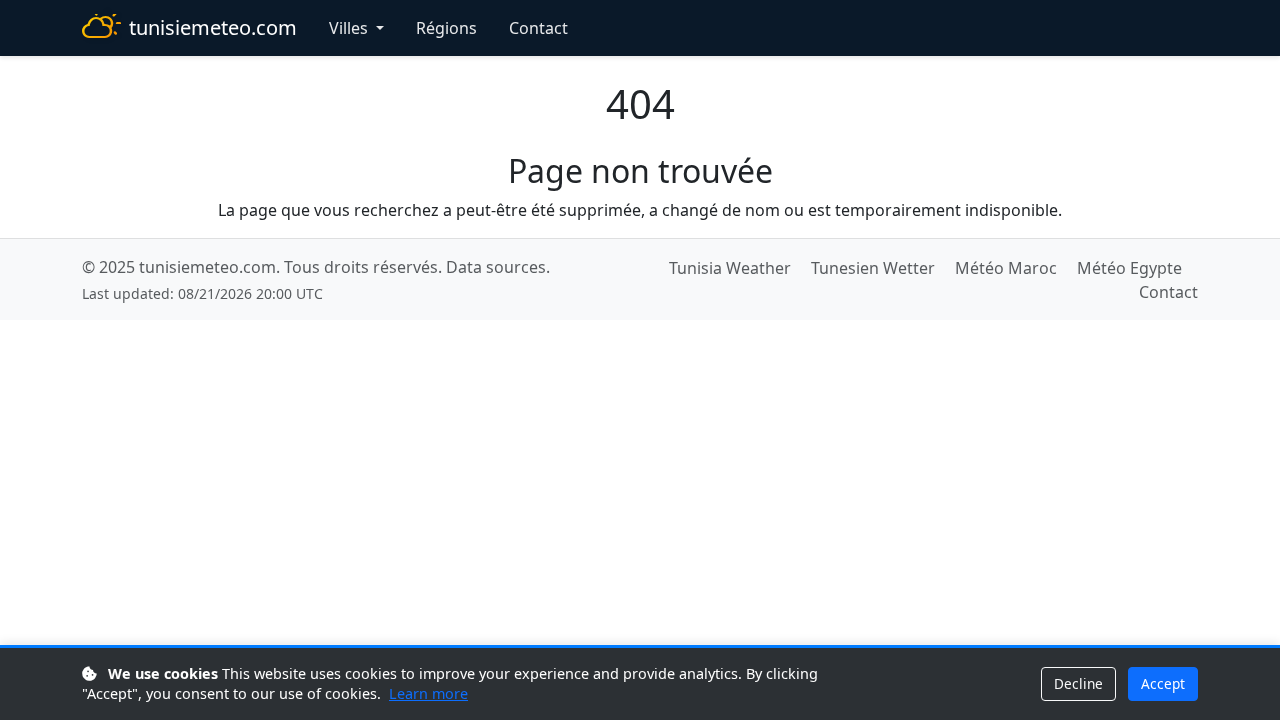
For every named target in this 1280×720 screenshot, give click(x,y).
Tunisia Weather (730, 268)
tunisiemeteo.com (213, 27)
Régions (446, 28)
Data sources (496, 267)
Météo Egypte (1129, 268)
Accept (1163, 683)
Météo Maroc (1006, 268)
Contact (538, 28)
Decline (1078, 683)
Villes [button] (350, 28)
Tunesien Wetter (873, 268)
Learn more (428, 693)
